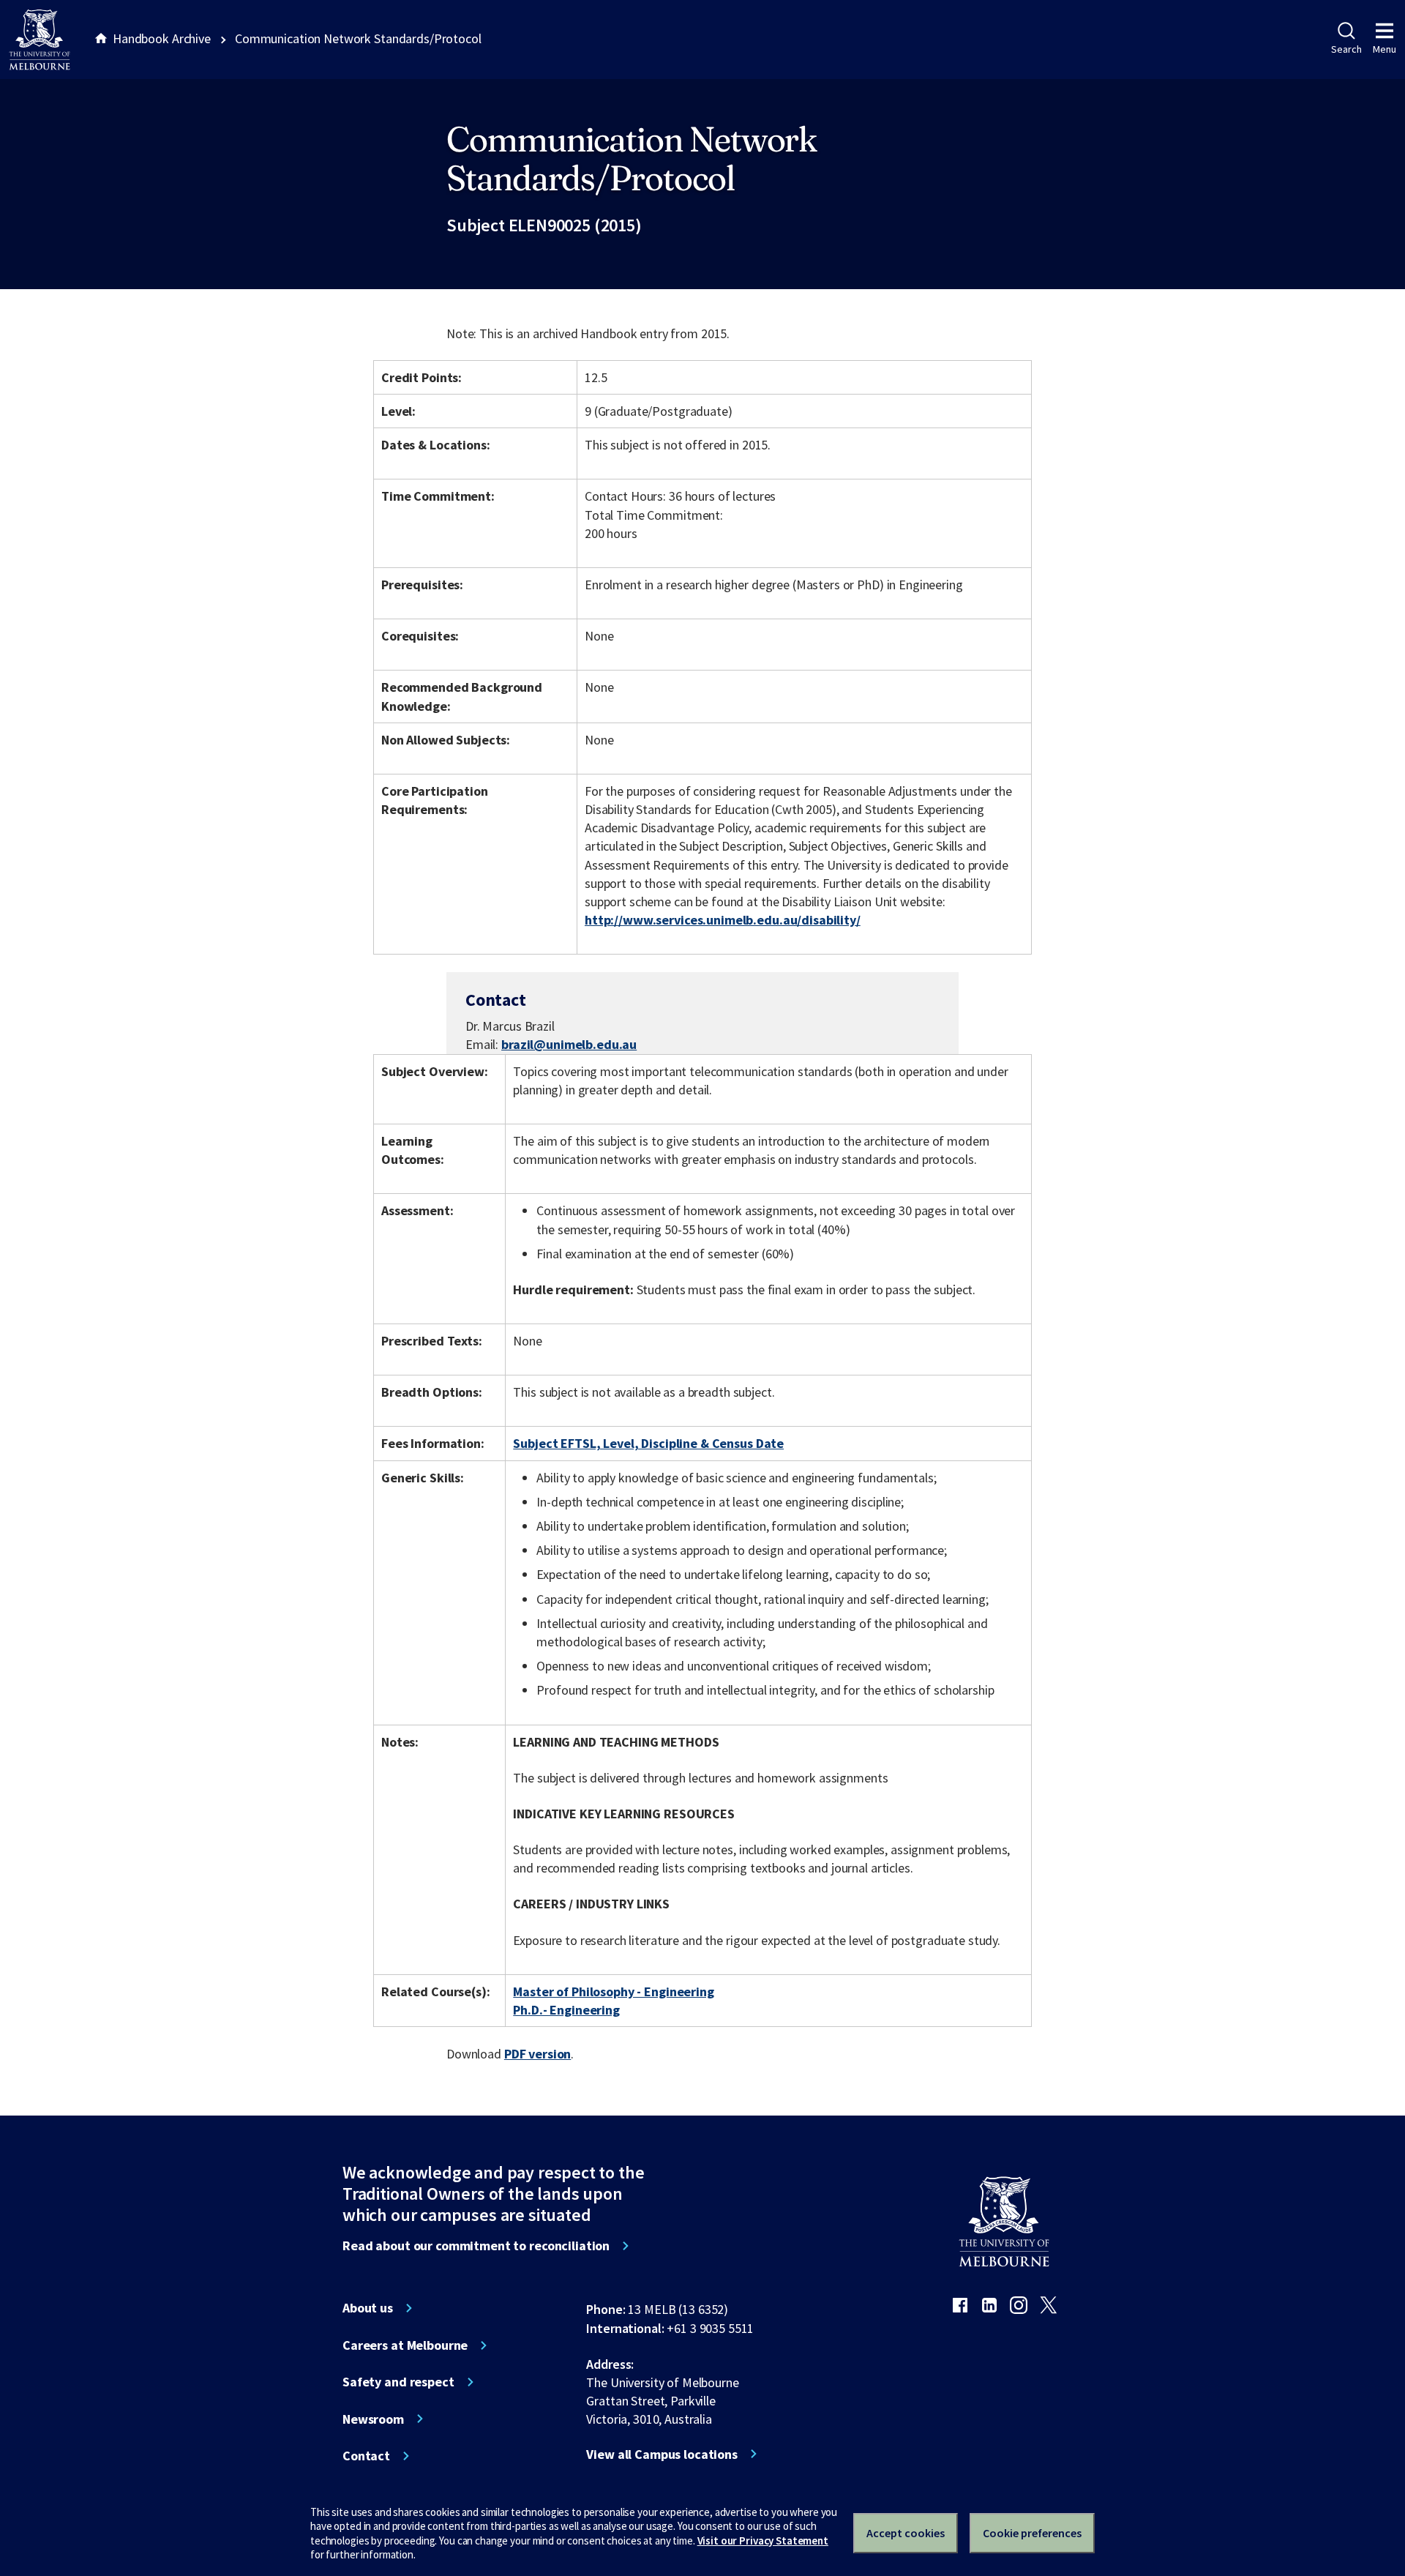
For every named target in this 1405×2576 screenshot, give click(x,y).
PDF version (538, 2054)
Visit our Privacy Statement (763, 2540)
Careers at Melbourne (405, 2345)
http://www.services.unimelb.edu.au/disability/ (723, 920)
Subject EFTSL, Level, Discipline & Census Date (648, 1443)
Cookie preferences (1032, 2533)
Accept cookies (906, 2533)
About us (368, 2308)
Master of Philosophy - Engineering (613, 1991)
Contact (366, 2456)
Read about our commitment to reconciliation (476, 2246)
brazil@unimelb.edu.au (569, 1045)
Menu (1385, 49)
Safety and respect (398, 2382)
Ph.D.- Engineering (566, 2010)
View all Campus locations (662, 2454)
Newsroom (373, 2419)
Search (1346, 49)
